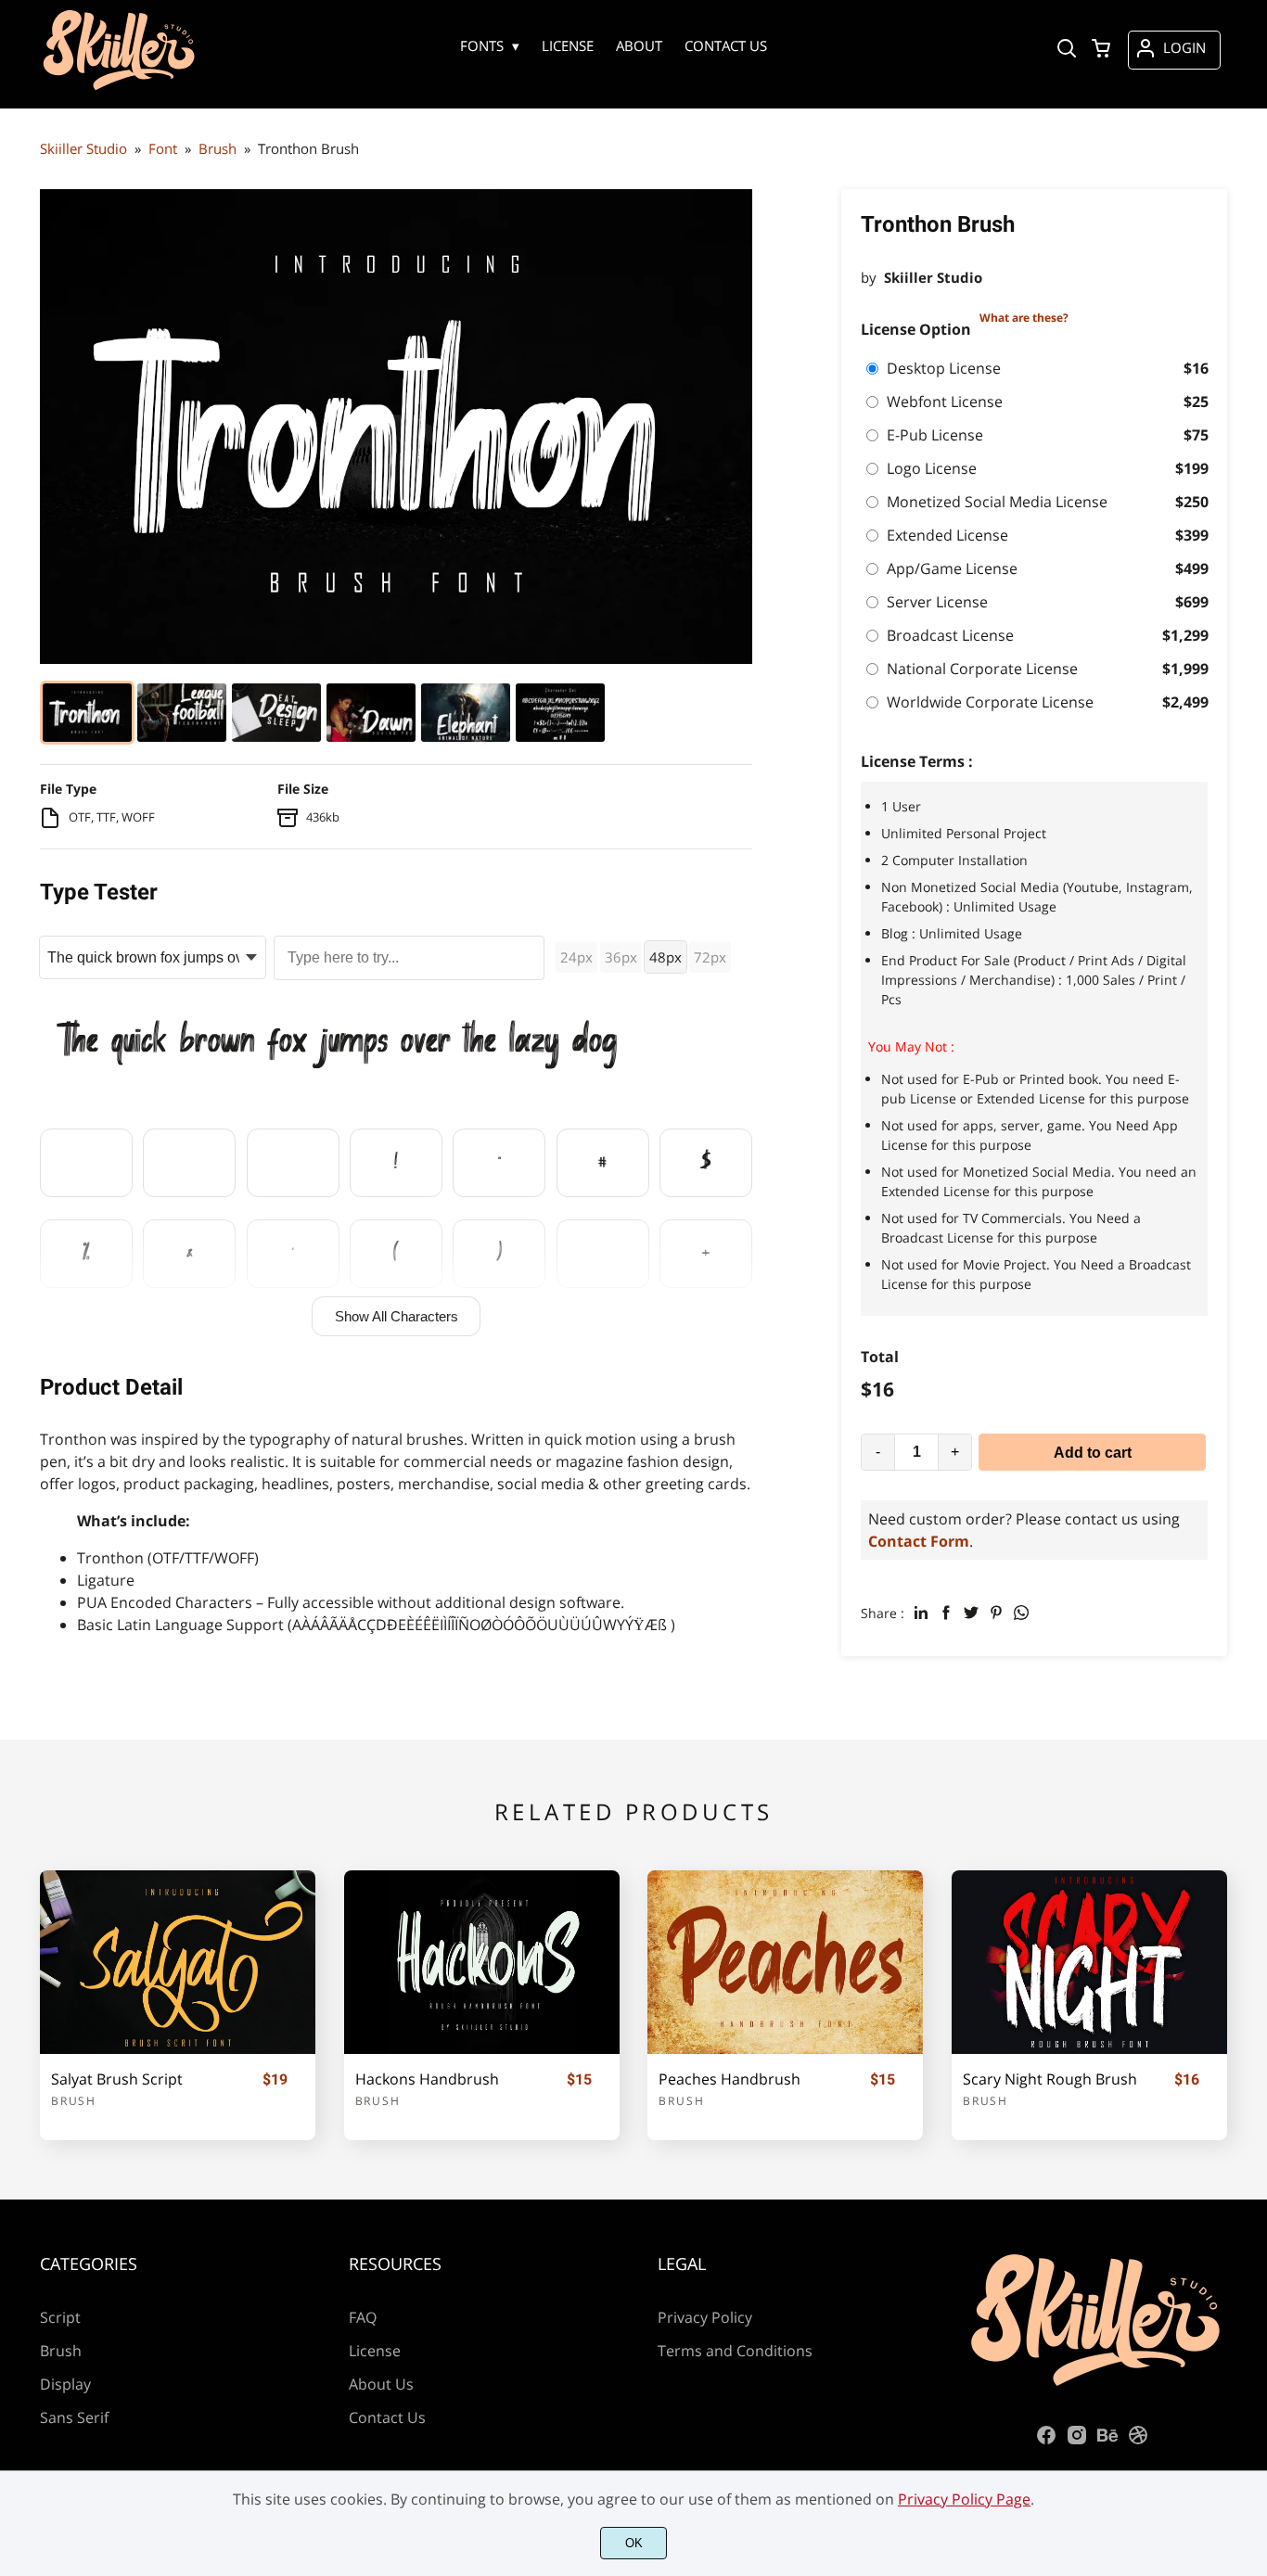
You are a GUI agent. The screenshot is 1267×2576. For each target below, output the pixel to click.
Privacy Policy (705, 2317)
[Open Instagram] (1077, 2441)
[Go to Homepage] (119, 87)
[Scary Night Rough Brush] (1089, 1962)
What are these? (1024, 318)
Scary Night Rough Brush (1050, 2079)
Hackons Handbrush (427, 2079)
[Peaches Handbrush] (785, 1962)
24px (576, 957)
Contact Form (919, 1541)
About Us (381, 2384)
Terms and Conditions (735, 2351)
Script (60, 2317)
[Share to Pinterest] (996, 1613)
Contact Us (387, 2417)
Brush (74, 2101)
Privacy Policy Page (964, 2499)
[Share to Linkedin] (921, 1613)
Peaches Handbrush (729, 2079)
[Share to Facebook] (946, 1613)
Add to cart (1093, 1453)
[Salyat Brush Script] (178, 1962)
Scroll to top (1250, 2170)
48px (665, 957)
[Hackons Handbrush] (482, 1962)
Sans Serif (74, 2417)
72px (710, 957)
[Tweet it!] (971, 1613)
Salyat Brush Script (117, 2079)
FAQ (363, 2317)
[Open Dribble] (1138, 2441)
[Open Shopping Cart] (1101, 50)
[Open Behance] (1107, 2441)
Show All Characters (397, 1316)
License (375, 2351)
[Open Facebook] (1046, 2441)
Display (65, 2384)
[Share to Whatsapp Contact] (1021, 1613)
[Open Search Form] (1067, 50)
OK (634, 2543)
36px (621, 957)
